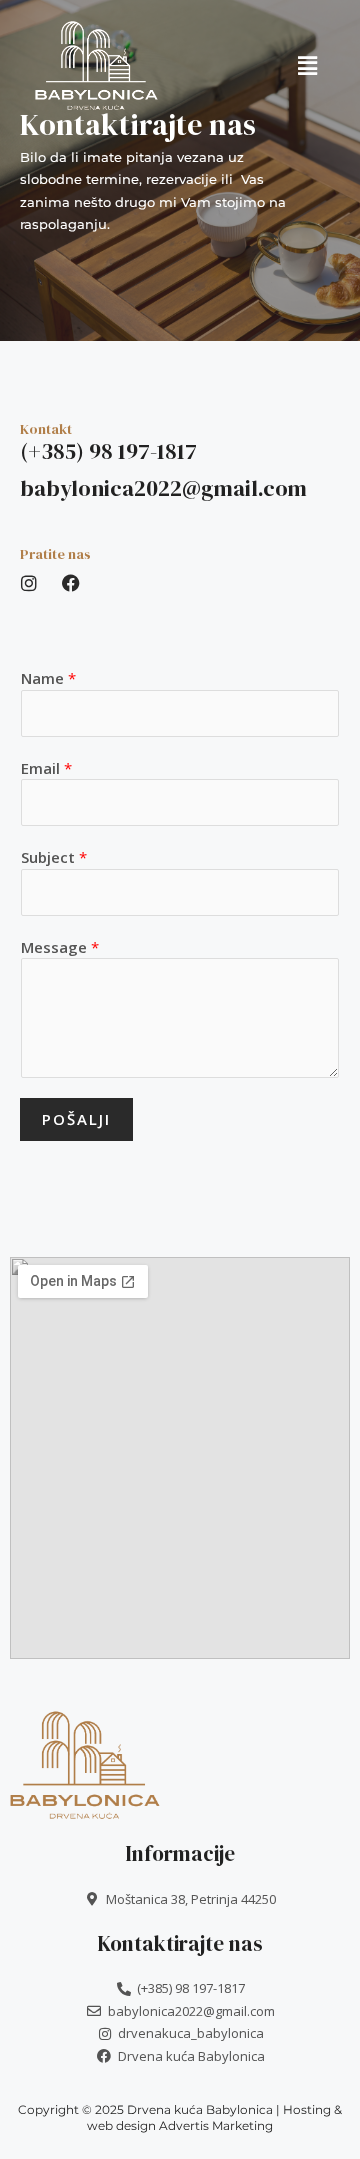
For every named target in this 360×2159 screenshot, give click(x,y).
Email (46, 768)
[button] (307, 65)
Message (60, 947)
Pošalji (76, 1119)
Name (48, 678)
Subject (54, 857)
